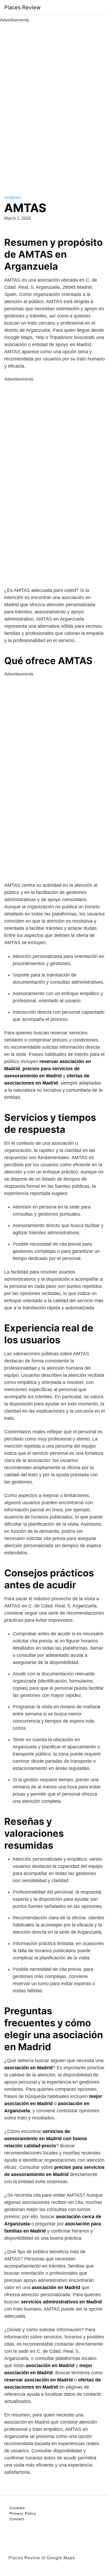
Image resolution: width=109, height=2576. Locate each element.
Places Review (22, 7)
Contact (17, 2519)
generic (13, 198)
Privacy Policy (23, 2513)
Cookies (17, 2508)
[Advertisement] (54, 103)
